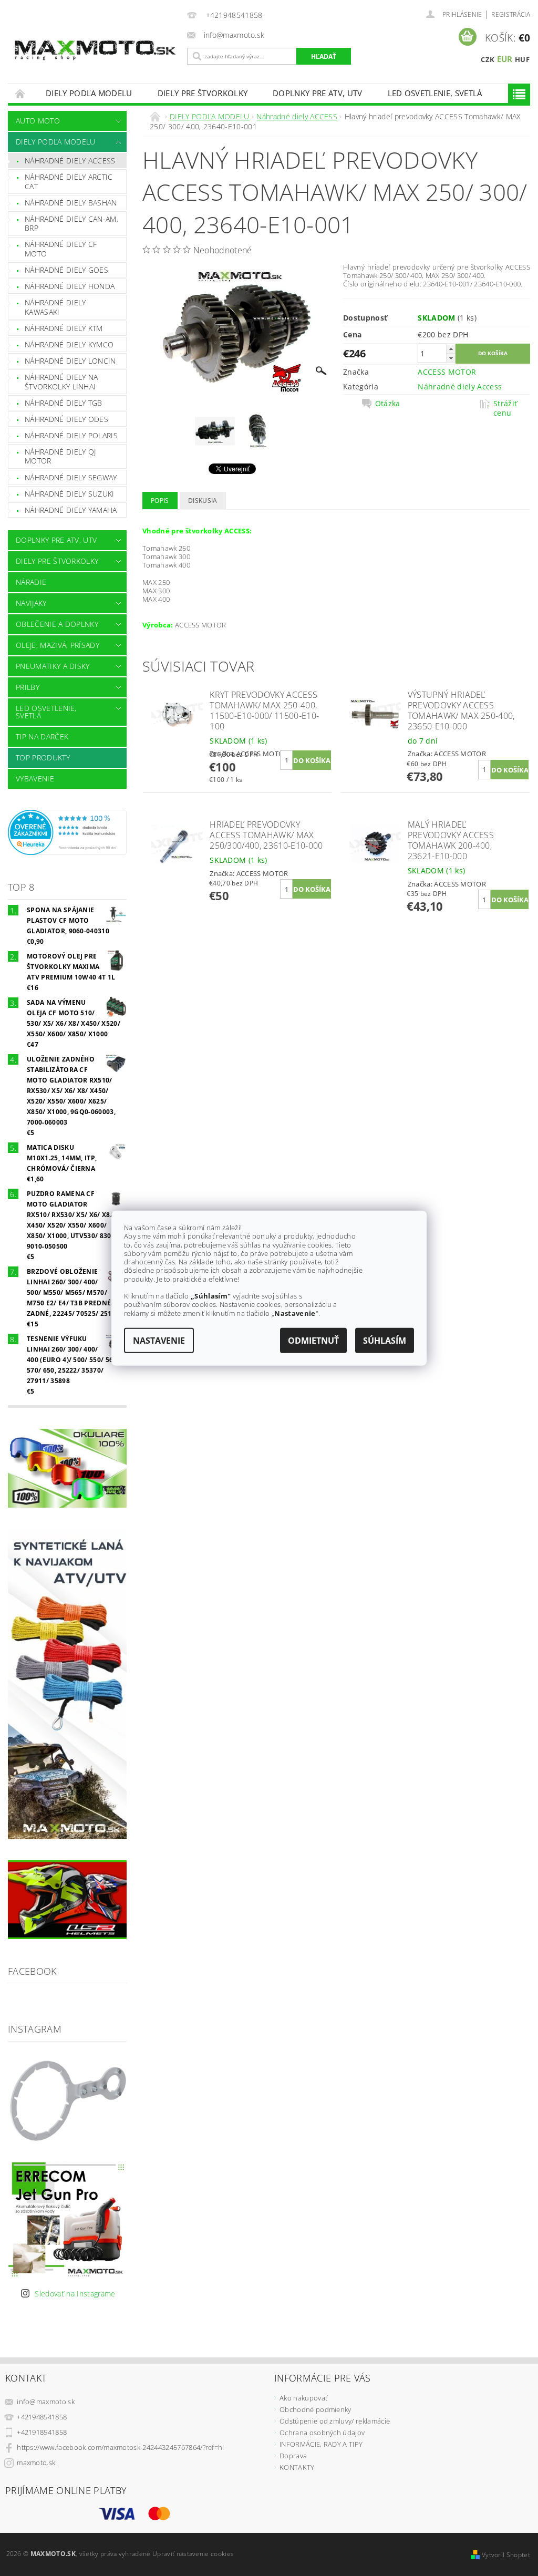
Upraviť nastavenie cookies (193, 2554)
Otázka (388, 404)
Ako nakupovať (303, 2398)
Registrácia (511, 14)
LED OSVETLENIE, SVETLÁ (435, 93)
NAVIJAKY (31, 603)
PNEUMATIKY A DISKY (53, 666)
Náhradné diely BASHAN (71, 203)
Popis (160, 501)
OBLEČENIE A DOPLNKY (57, 624)
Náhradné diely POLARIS (71, 435)
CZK (488, 59)
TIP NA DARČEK (42, 736)
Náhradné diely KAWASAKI (55, 307)
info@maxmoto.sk (46, 2402)
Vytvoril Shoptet (506, 2555)
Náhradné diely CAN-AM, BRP (71, 224)
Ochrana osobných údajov (322, 2433)
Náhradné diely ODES (66, 419)
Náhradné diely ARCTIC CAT (69, 182)
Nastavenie (159, 1340)
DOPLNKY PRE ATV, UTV (317, 93)
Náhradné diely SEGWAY (71, 477)
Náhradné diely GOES (66, 270)
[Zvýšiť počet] (451, 349)
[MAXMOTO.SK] (95, 40)
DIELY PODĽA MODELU (89, 93)
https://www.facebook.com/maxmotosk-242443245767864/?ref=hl (121, 2447)
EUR (505, 59)
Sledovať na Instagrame (75, 2294)
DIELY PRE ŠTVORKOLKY (203, 93)
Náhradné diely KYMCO (69, 344)
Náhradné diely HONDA (70, 286)
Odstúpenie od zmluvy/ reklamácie (335, 2421)
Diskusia (203, 501)
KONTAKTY (297, 2467)
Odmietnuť (313, 1340)
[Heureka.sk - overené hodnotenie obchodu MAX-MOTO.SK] (67, 832)
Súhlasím (385, 1340)
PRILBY (28, 687)
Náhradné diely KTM (64, 328)
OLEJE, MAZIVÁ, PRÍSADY (58, 645)
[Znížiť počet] (451, 358)
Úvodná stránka (20, 93)
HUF (522, 59)
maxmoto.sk (36, 2462)
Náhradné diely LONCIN (70, 361)
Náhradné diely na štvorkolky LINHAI (61, 382)
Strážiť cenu (505, 408)
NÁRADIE (31, 582)
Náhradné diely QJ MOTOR (60, 456)
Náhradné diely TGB (64, 403)
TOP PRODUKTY (43, 758)
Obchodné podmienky (315, 2409)
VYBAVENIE (35, 779)
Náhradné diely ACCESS (70, 161)
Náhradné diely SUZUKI (70, 494)
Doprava (293, 2456)
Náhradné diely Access (460, 387)
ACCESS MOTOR (447, 372)
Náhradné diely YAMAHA (71, 510)
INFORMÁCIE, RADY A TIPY (321, 2444)
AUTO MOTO (38, 121)
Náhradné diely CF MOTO (61, 249)
